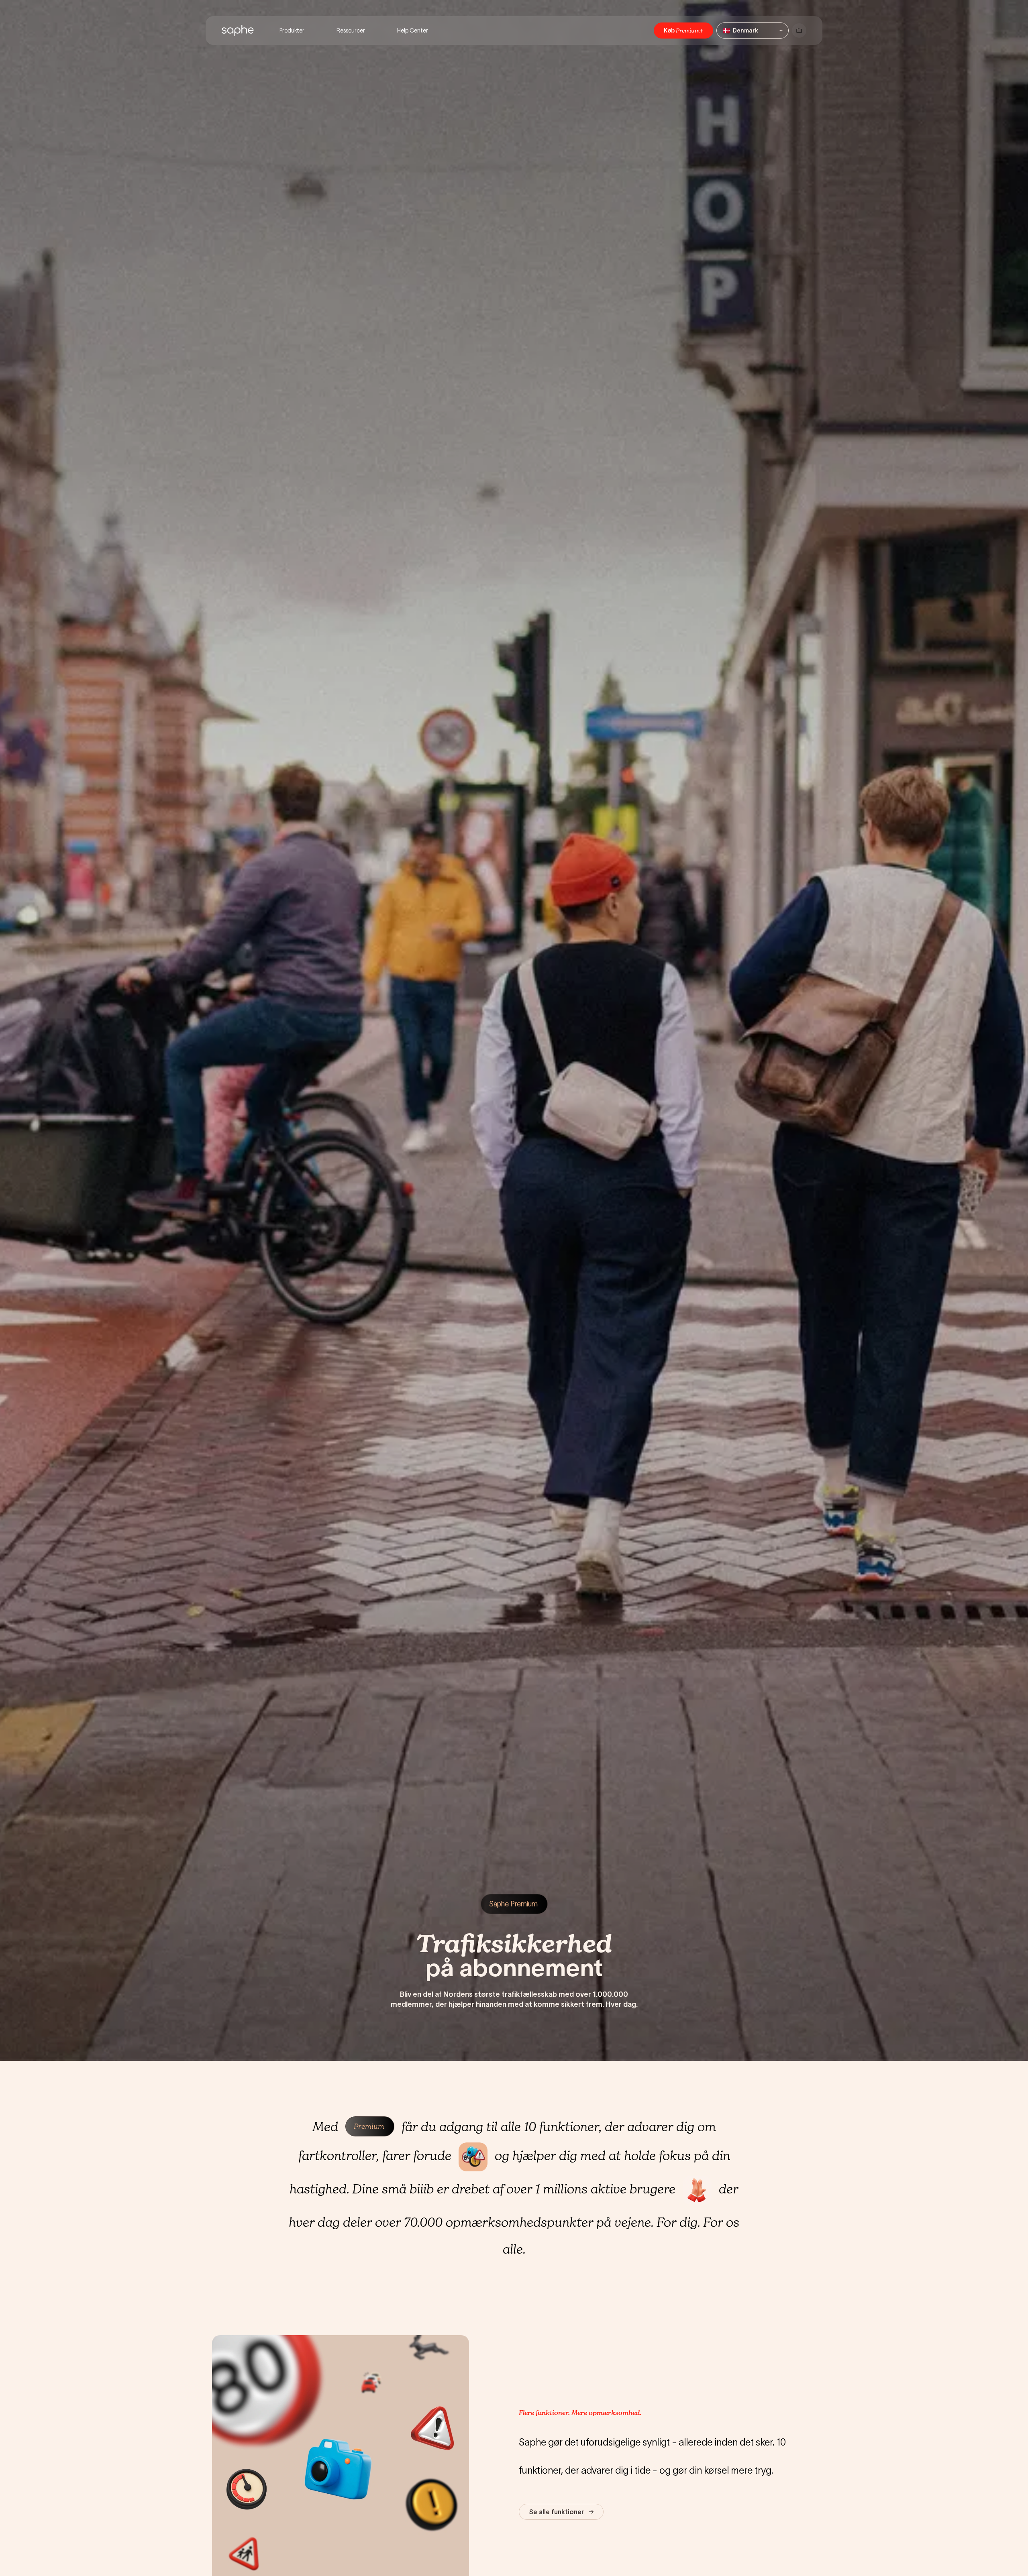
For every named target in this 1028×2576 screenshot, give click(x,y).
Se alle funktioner (556, 2512)
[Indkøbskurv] (799, 31)
